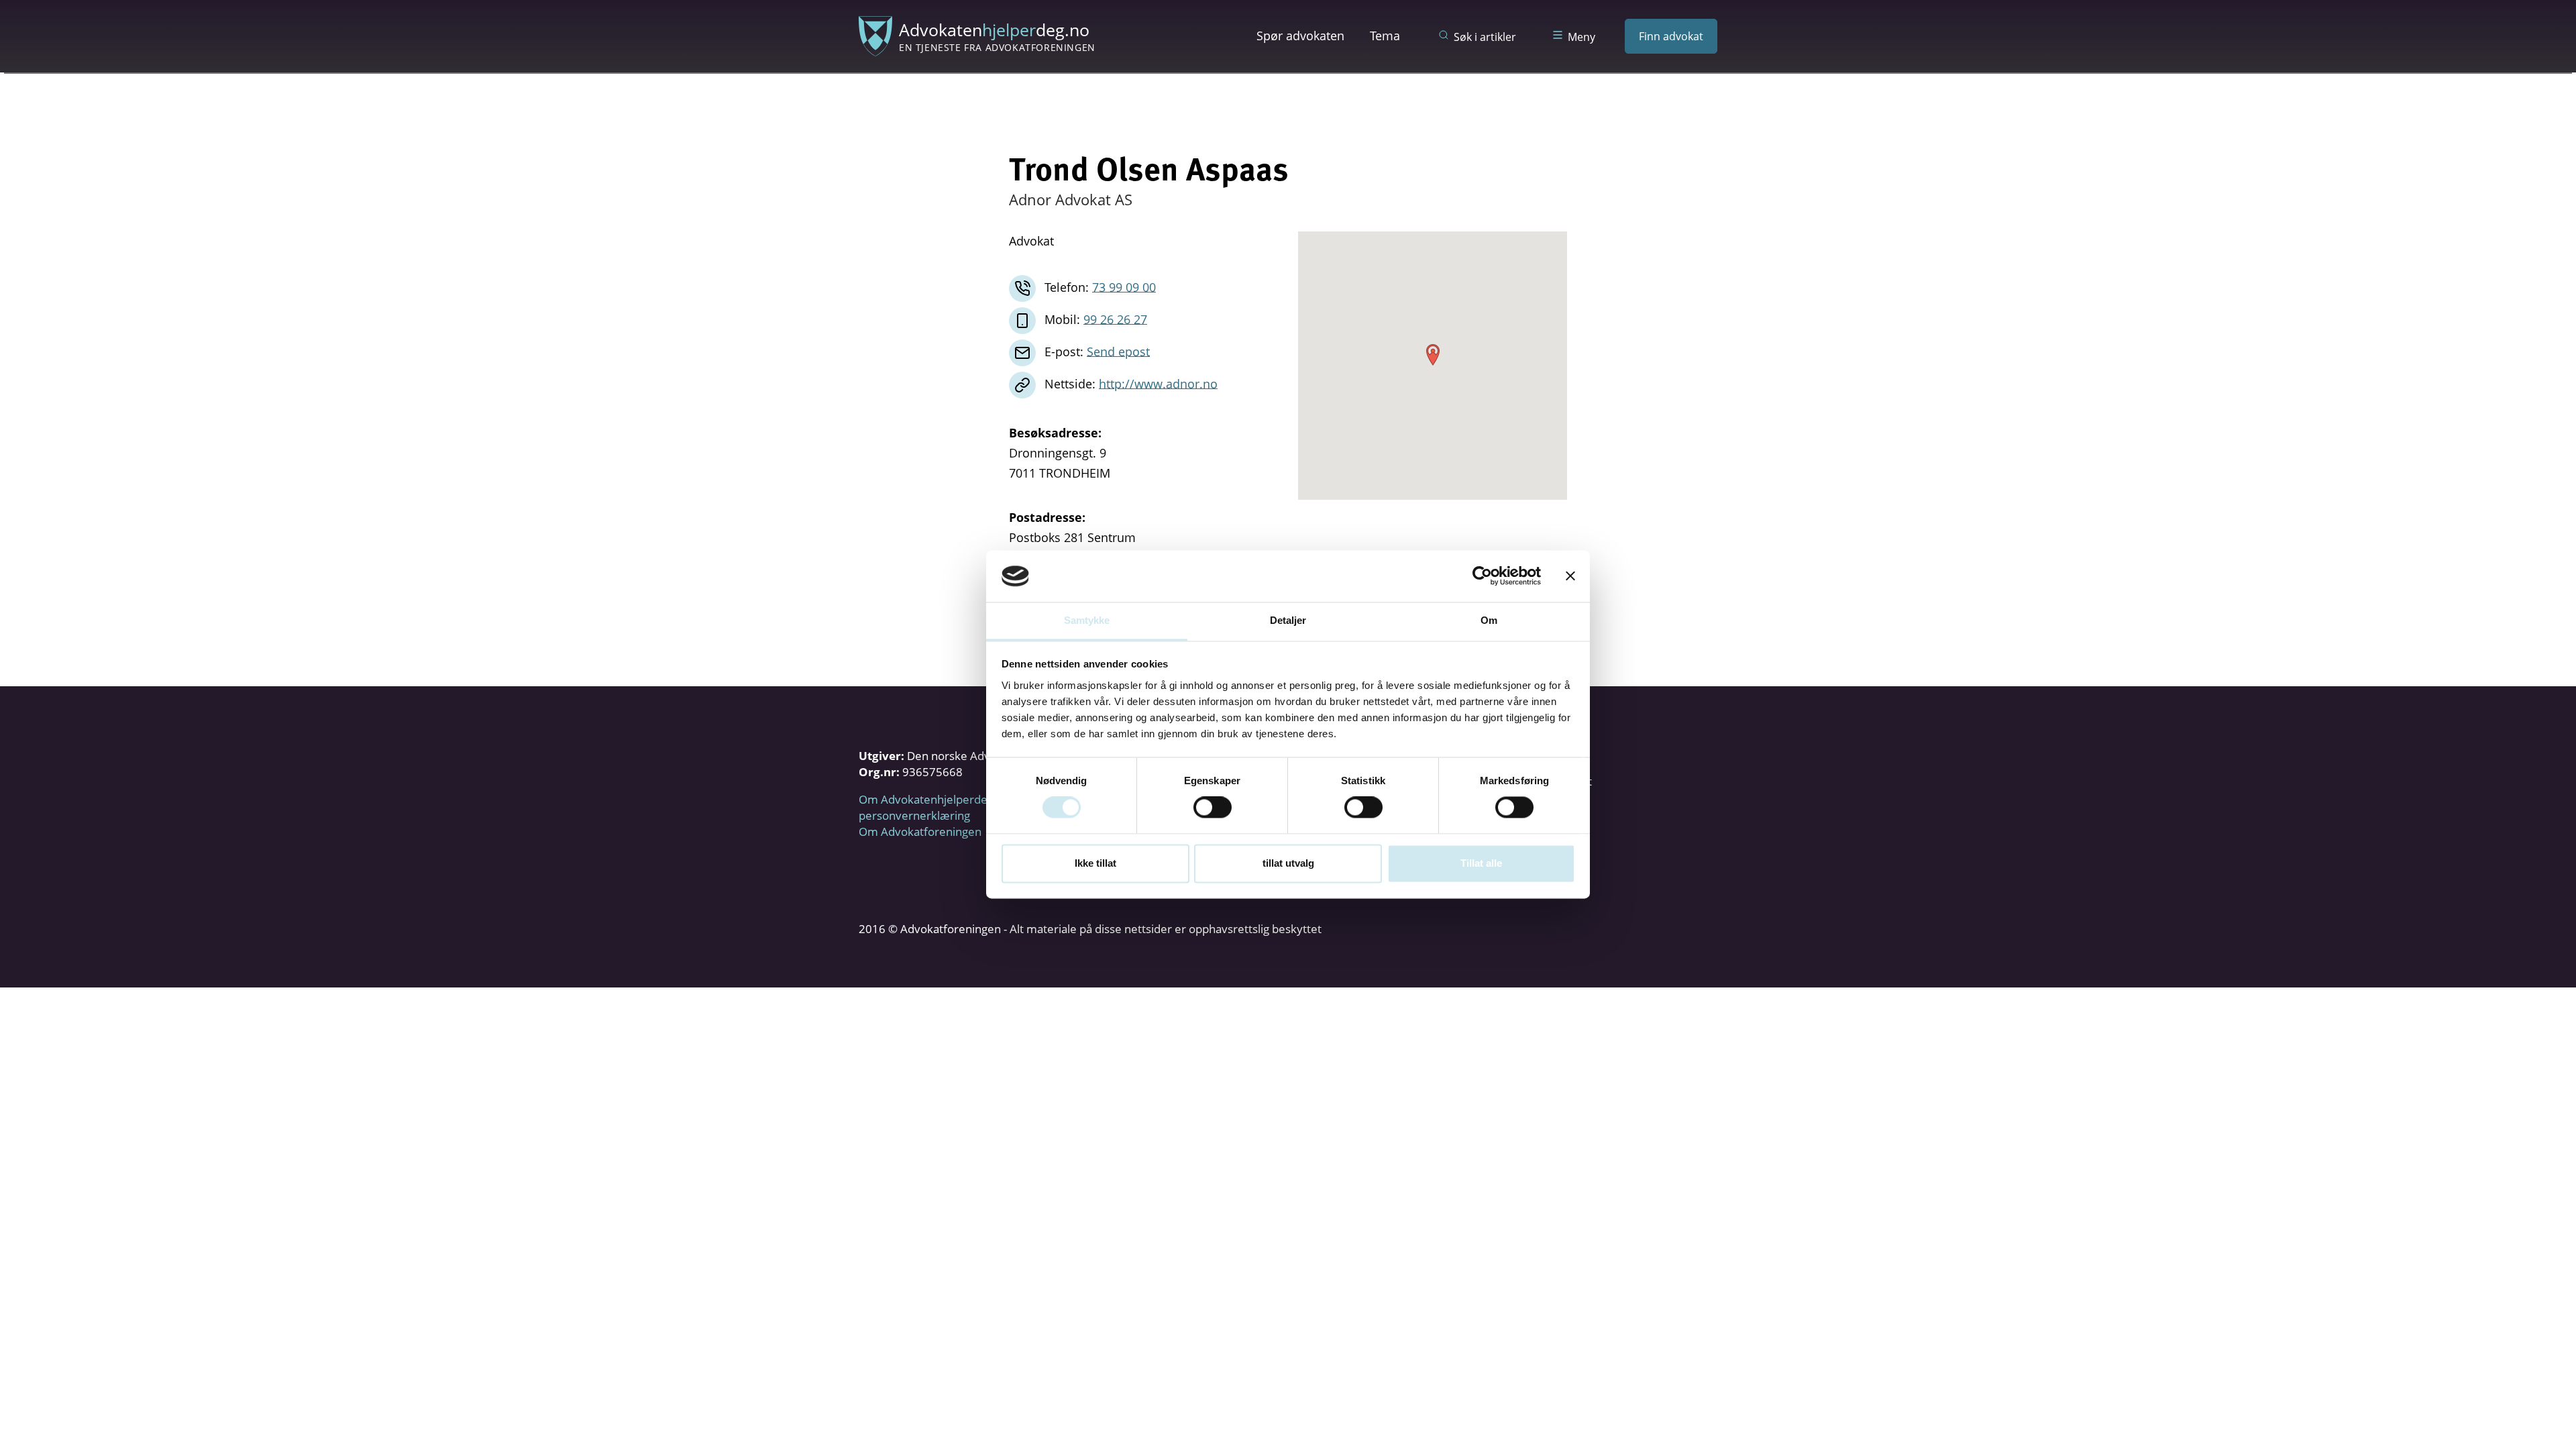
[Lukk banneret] (1570, 576)
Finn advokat (1671, 36)
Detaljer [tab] (1288, 620)
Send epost (1118, 351)
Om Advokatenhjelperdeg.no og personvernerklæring (942, 807)
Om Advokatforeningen (920, 831)
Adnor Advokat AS (1071, 199)
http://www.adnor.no (1158, 383)
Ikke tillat (1095, 863)
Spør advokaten (1300, 36)
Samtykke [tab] (1087, 620)
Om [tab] (1489, 620)
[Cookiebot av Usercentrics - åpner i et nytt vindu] (1482, 576)
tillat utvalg (1288, 863)
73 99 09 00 (1124, 286)
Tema (1385, 36)
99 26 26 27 (1115, 319)
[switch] (1213, 808)
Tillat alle (1481, 863)
